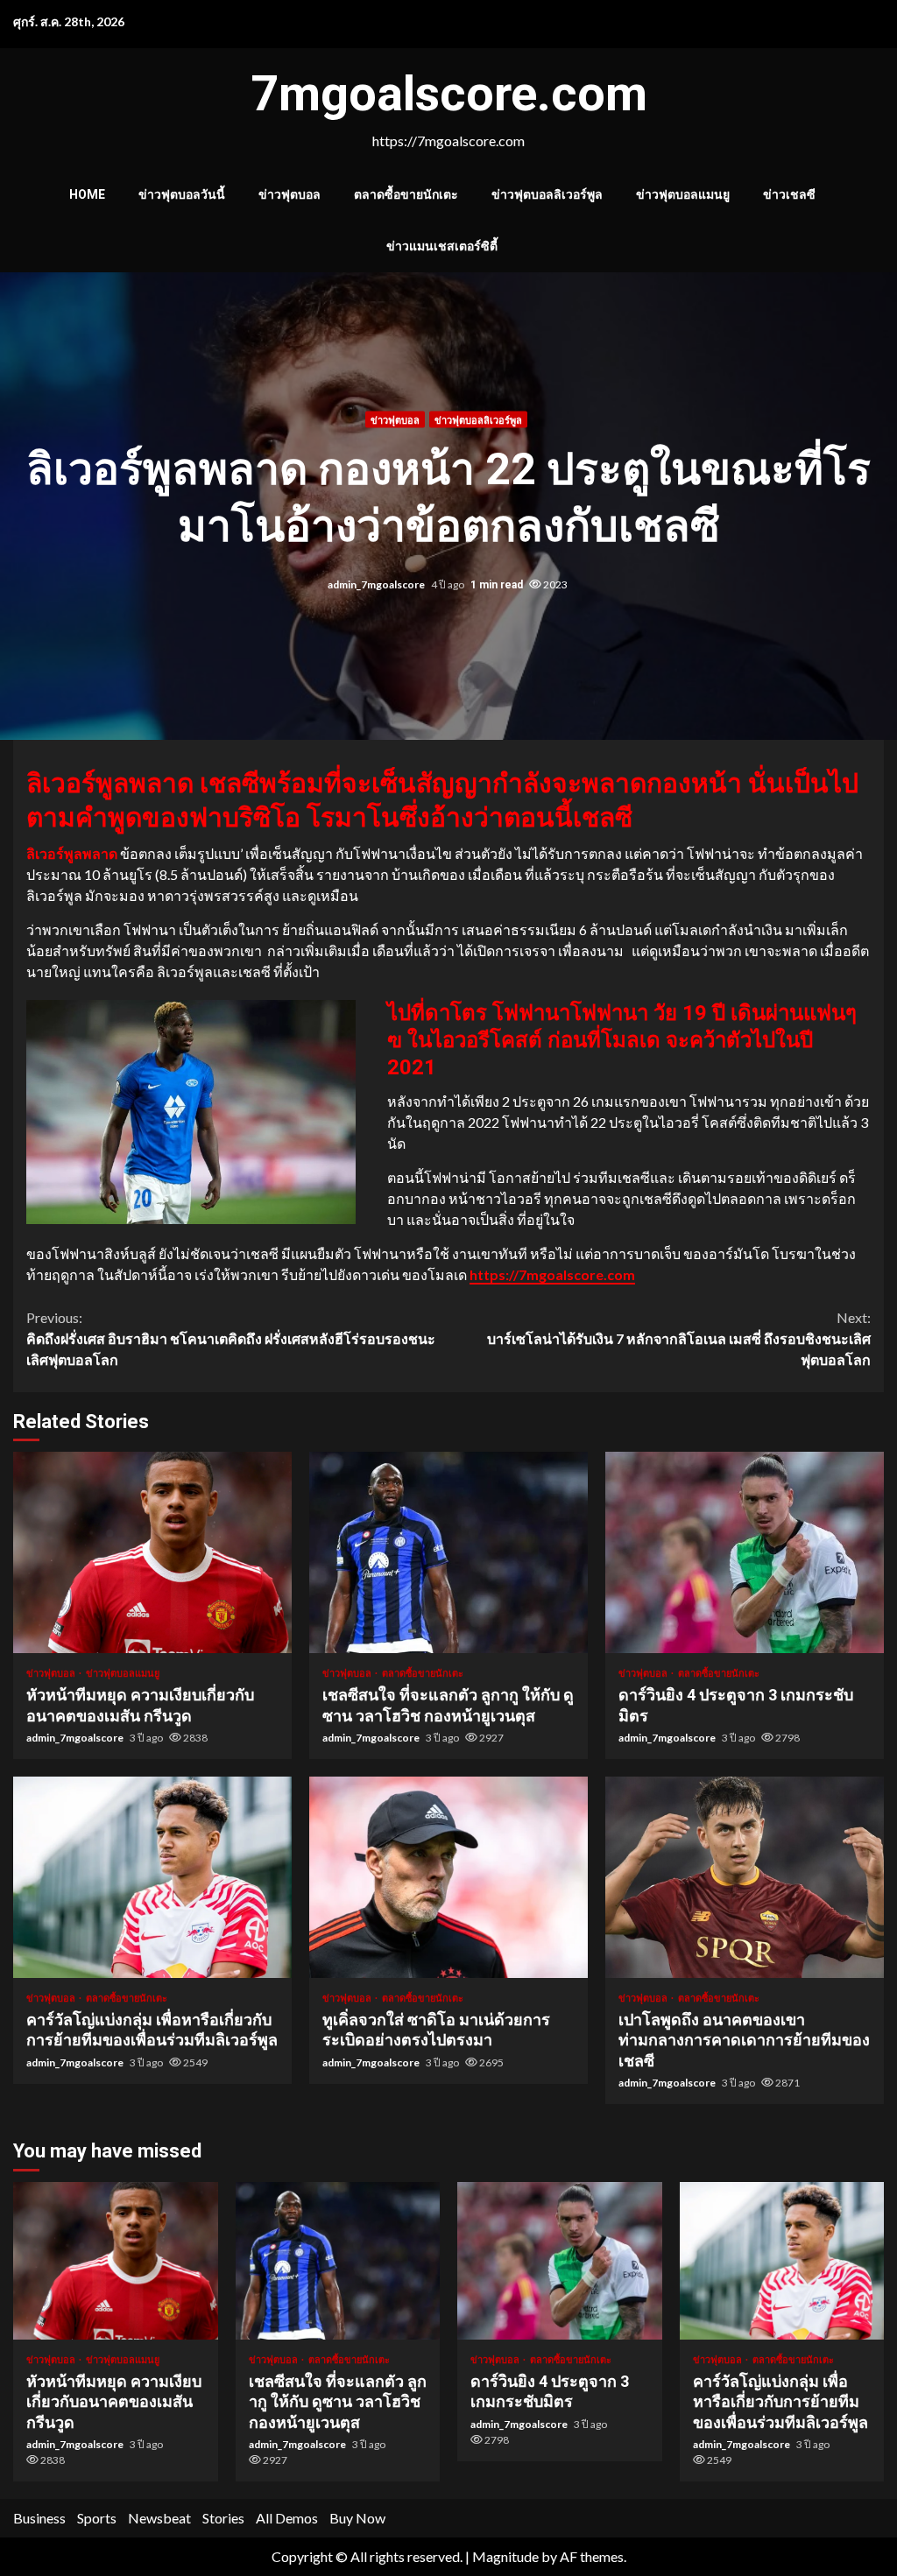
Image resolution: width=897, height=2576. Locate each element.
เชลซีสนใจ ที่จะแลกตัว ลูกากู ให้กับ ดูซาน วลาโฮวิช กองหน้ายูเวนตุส (448, 1552)
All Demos (287, 2518)
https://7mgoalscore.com (552, 1274)
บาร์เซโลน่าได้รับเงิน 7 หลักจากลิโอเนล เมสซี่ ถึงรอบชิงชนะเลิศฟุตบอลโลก (679, 1338)
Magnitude (505, 2556)
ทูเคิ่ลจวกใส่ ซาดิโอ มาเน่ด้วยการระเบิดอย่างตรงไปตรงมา (448, 1877)
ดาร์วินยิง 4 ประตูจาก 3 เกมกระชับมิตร (745, 1552)
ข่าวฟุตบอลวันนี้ (182, 194)
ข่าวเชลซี (789, 194)
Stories (223, 2518)
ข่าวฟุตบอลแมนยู (683, 194)
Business (39, 2518)
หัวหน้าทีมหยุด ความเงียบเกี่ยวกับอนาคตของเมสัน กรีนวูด (152, 1552)
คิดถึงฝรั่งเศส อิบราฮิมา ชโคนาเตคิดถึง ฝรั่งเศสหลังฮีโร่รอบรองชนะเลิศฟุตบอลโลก (231, 1338)
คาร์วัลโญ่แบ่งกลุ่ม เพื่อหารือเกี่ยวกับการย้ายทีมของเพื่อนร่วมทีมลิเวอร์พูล (152, 1877)
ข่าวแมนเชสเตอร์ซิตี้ (442, 246)
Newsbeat (159, 2518)
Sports (97, 2518)
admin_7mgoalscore (377, 584)
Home (87, 194)
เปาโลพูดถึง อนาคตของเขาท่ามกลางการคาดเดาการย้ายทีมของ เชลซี (745, 1877)
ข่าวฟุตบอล (290, 194)
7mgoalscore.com (449, 94)
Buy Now (357, 2518)
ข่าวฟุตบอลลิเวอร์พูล (547, 194)
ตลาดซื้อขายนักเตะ (406, 194)
